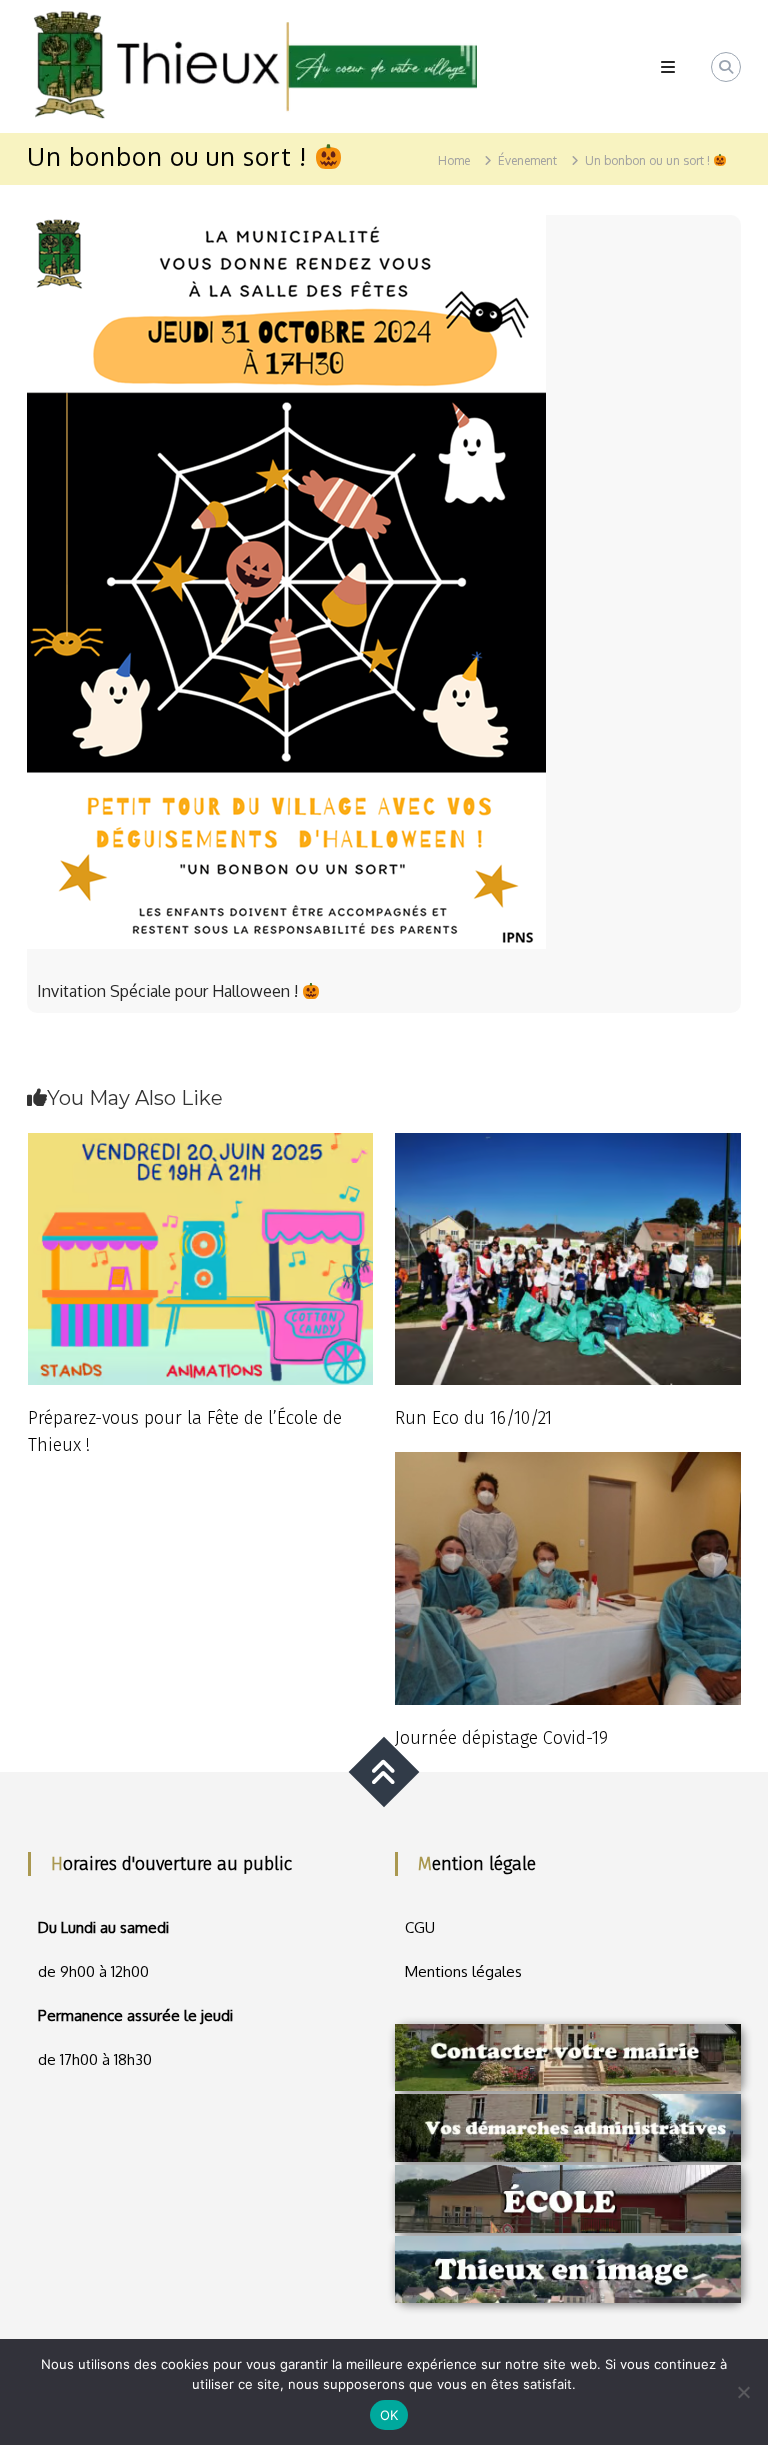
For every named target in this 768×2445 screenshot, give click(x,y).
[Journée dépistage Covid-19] (568, 1577)
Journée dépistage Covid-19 (501, 1738)
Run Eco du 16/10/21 (473, 1418)
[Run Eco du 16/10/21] (568, 1258)
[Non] (743, 2392)
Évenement (527, 160)
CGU (420, 1927)
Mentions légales (463, 1971)
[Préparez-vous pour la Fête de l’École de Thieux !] (201, 1258)
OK (389, 2415)
